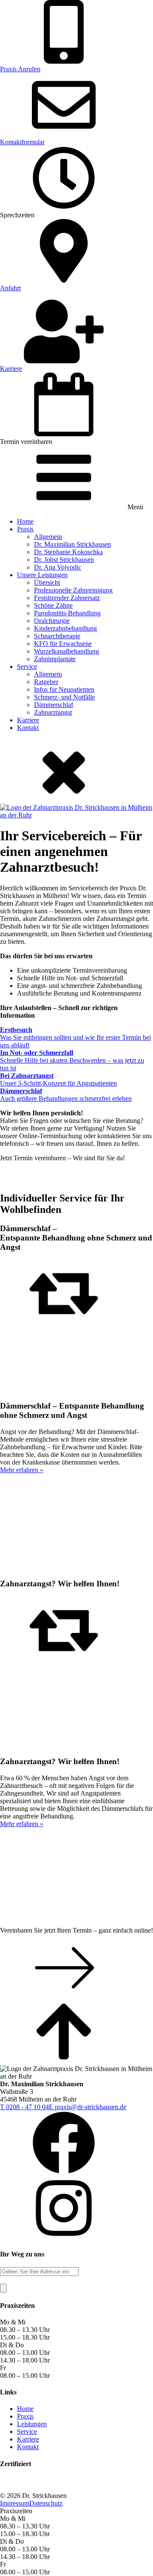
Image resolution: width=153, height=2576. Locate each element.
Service (27, 666)
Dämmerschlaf (54, 705)
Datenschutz (46, 2503)
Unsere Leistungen (42, 575)
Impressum (15, 2503)
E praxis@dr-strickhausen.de (88, 2107)
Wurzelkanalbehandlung (67, 651)
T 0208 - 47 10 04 (24, 2107)
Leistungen (32, 2424)
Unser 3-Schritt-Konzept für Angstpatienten (58, 1079)
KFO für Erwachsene (63, 644)
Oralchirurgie (52, 621)
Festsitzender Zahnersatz (67, 598)
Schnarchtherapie (57, 636)
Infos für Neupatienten (64, 689)
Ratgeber (46, 682)
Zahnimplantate (55, 659)
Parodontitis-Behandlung (67, 613)
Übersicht (47, 582)
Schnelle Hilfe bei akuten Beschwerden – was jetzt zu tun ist (72, 1060)
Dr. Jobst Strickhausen (64, 560)
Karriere (28, 720)
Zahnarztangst (53, 712)
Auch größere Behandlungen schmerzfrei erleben (66, 1095)
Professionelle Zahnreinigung (73, 590)
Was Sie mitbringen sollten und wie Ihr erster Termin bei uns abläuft (75, 1037)
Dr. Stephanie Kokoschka (68, 552)
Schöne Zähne (53, 605)
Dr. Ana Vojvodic (58, 567)
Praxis (25, 529)
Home (25, 521)
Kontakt (28, 728)
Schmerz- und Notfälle (64, 697)
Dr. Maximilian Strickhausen (72, 544)
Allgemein (48, 537)
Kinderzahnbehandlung (65, 628)
